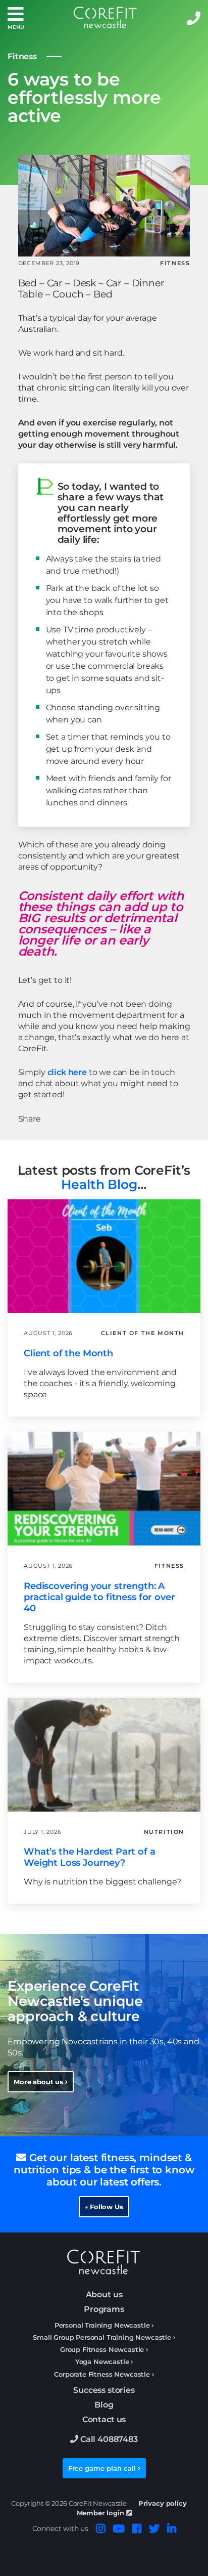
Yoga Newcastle (102, 2362)
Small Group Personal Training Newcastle (102, 2337)
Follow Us (105, 2207)
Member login (101, 2513)
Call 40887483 (108, 2439)
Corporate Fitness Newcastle (102, 2374)
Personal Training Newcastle (102, 2325)
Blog (104, 2405)
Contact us (104, 2419)
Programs (104, 2309)
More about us (39, 2082)
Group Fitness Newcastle (102, 2350)
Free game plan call (103, 2468)
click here (67, 1072)
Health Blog (99, 1184)
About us (104, 2294)
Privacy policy (163, 2503)
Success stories (104, 2390)
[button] (16, 18)
